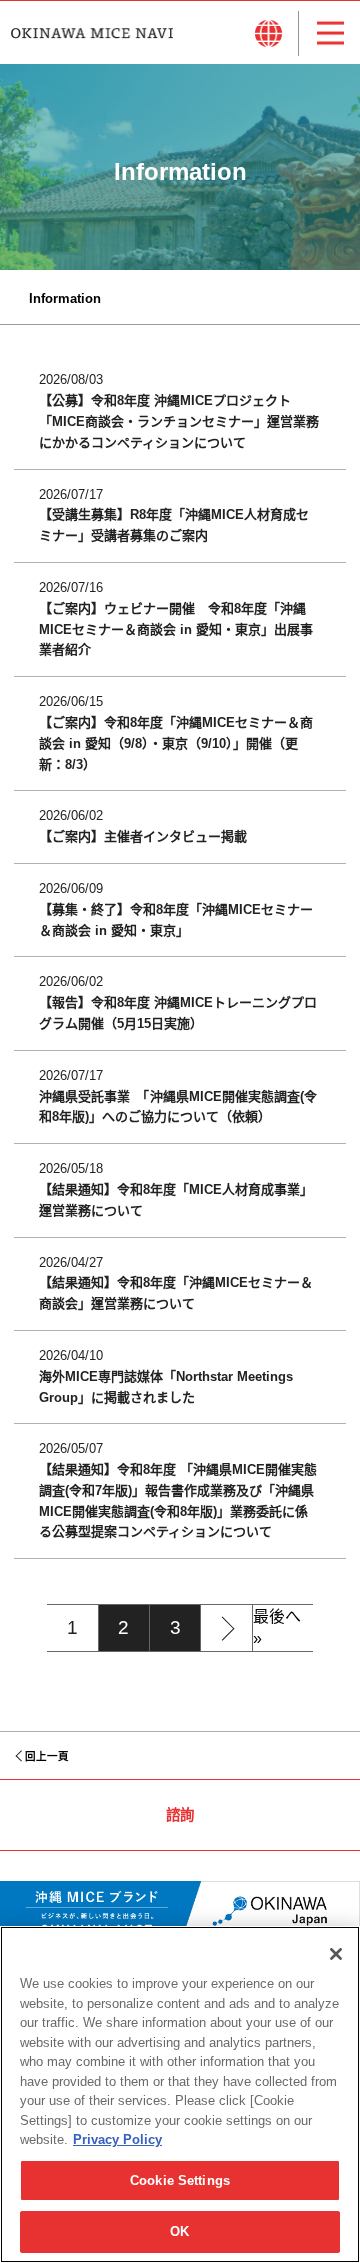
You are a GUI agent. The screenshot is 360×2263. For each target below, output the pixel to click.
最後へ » (277, 1627)
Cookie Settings (180, 2180)
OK (179, 2231)
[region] (180, 2094)
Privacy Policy (117, 2139)
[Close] (336, 1954)
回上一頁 (47, 1756)
